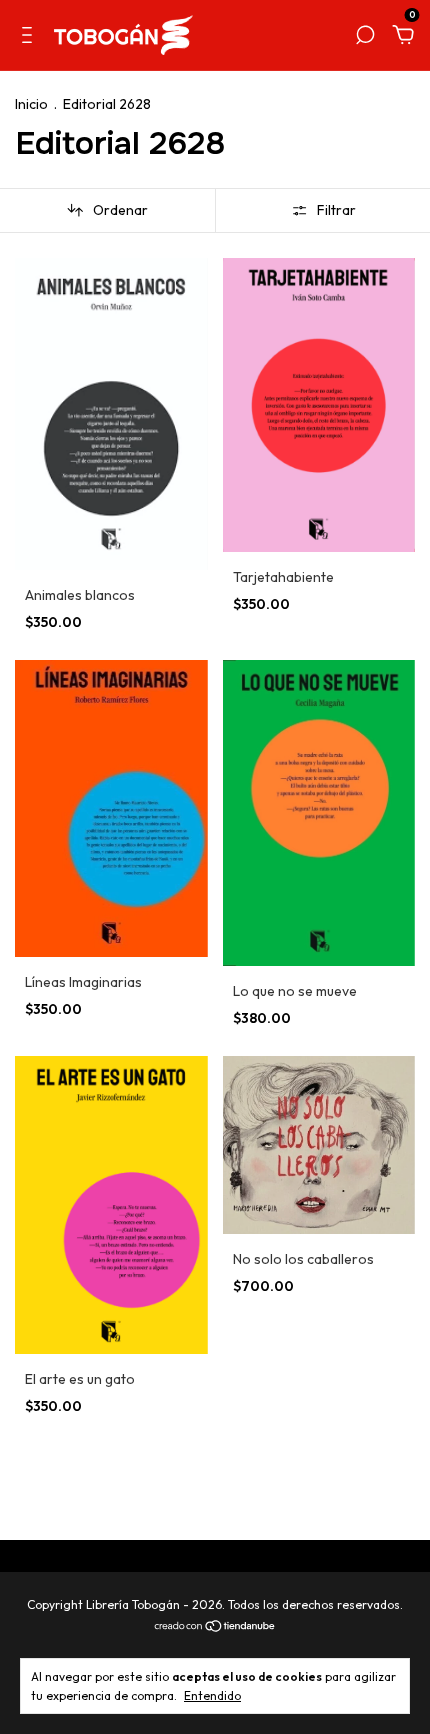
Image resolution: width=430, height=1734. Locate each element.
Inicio (31, 104)
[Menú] (30, 36)
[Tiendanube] (215, 1627)
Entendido (212, 1695)
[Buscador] (365, 36)
